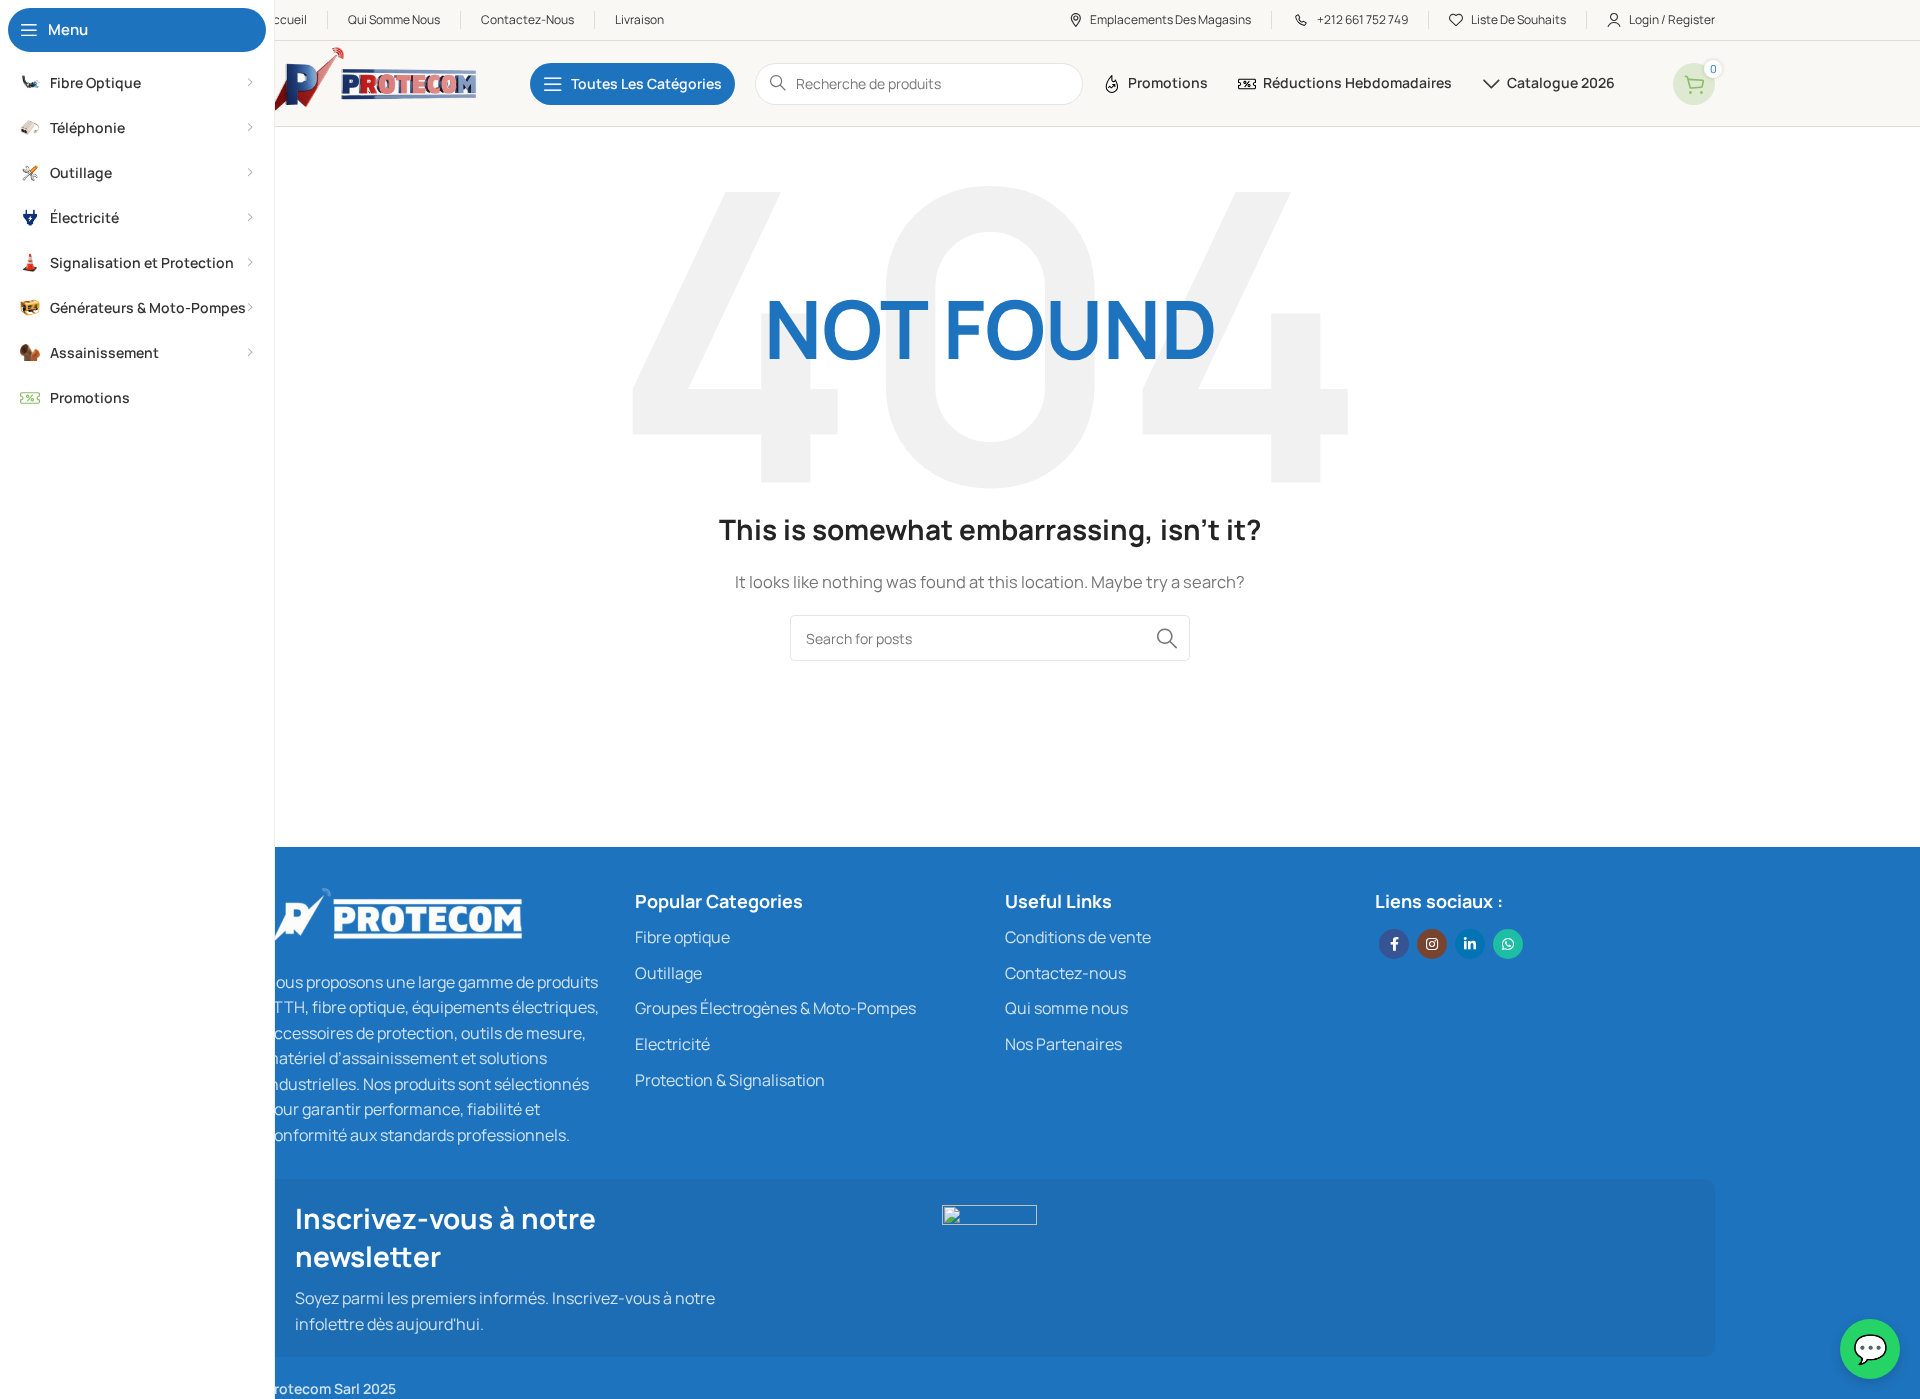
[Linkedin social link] (1470, 944)
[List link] (805, 938)
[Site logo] (377, 82)
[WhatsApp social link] (1508, 944)
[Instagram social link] (1432, 944)
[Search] (1167, 638)
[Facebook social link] (1394, 944)
